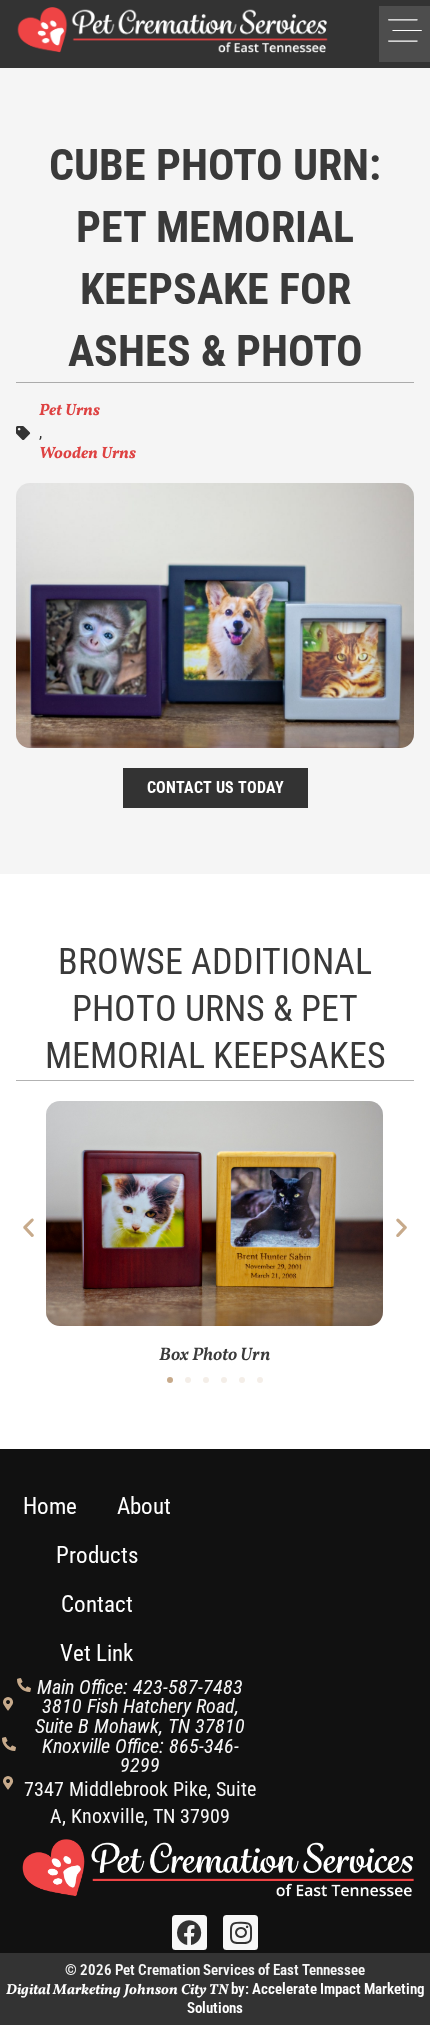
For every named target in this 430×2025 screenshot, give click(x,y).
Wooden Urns (87, 454)
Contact (97, 1604)
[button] (404, 34)
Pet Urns (69, 411)
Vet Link (96, 1653)
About (144, 1506)
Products (97, 1555)
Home (50, 1506)
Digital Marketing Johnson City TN (117, 1990)
